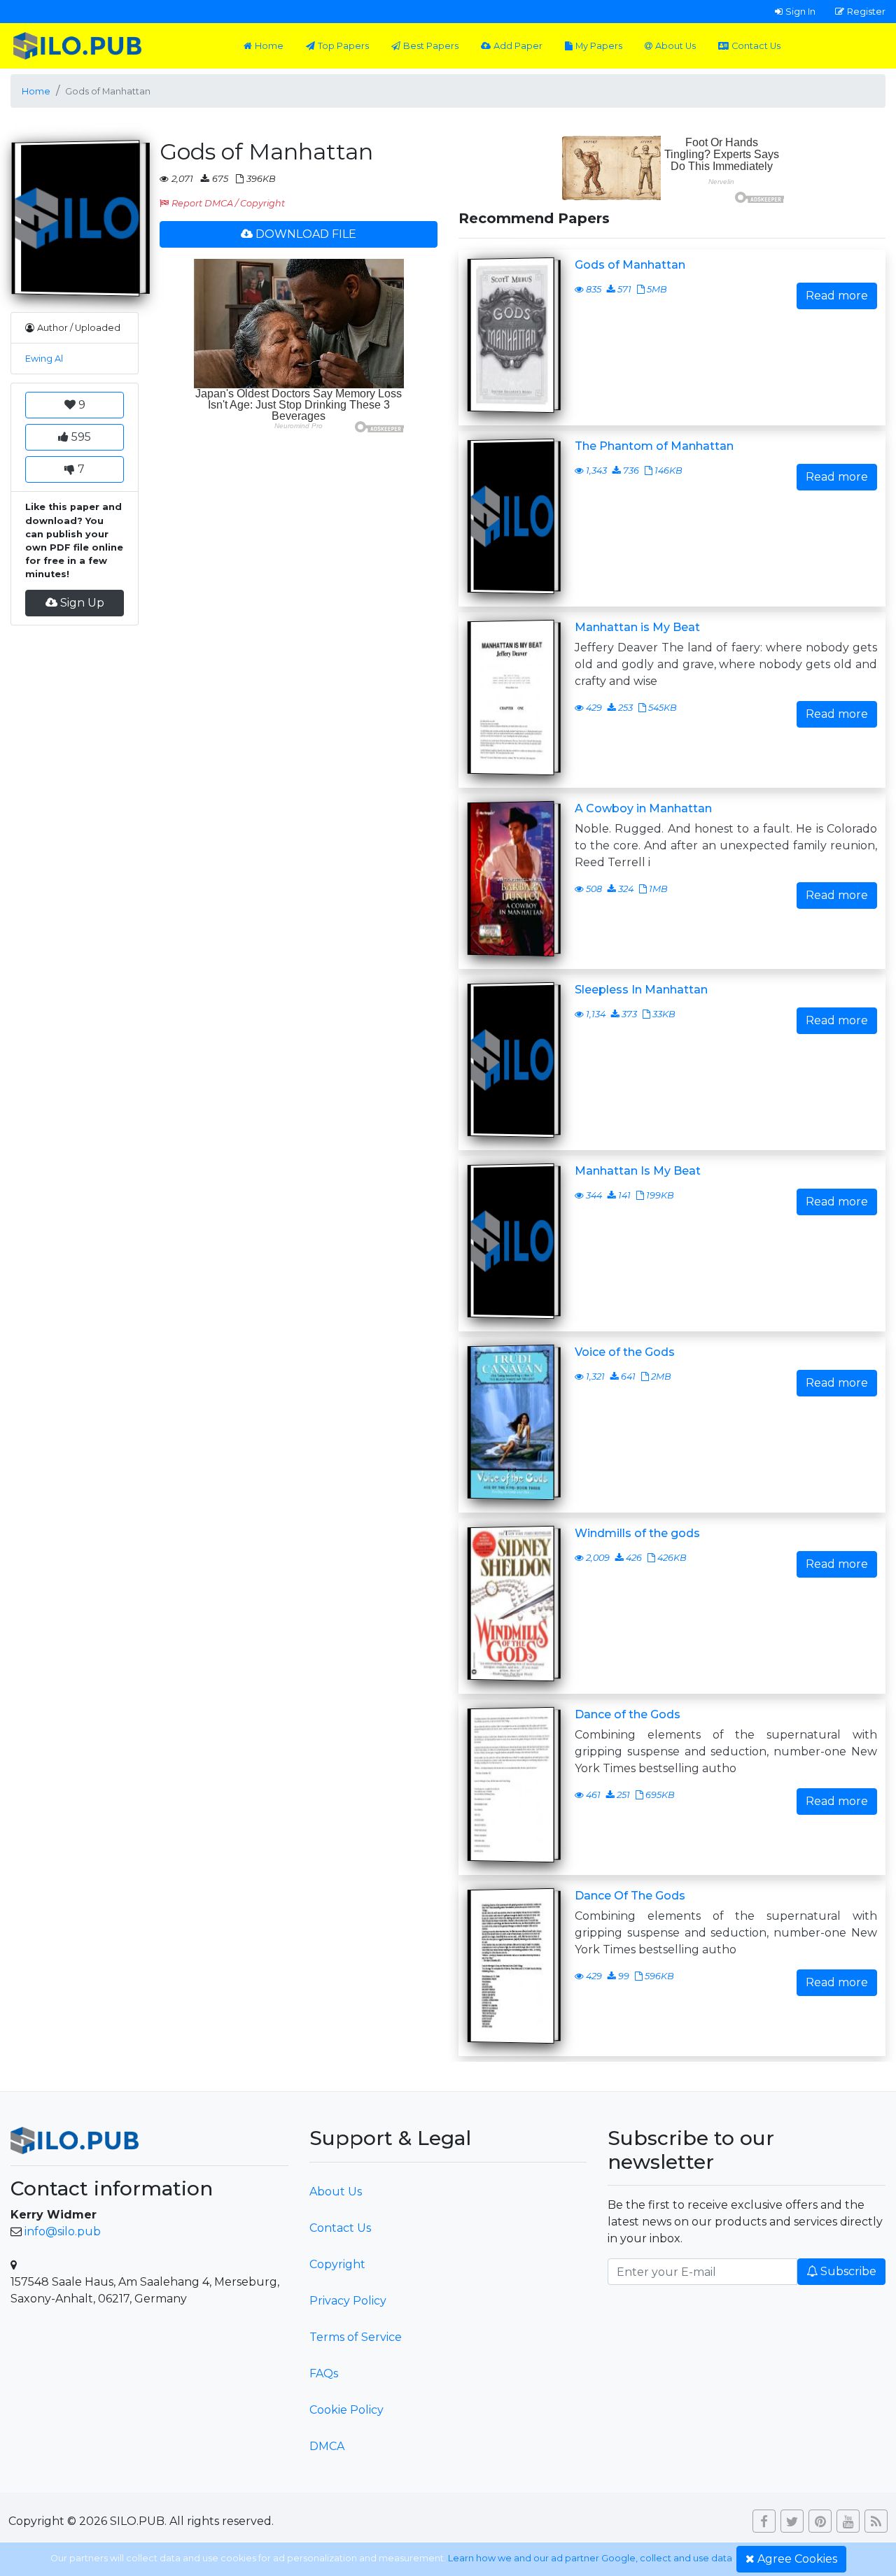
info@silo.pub (63, 2231)
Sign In (800, 11)
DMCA (327, 2446)
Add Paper (518, 46)
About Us (675, 46)
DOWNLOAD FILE (306, 234)
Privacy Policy (348, 2301)
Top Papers (343, 46)
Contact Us (756, 46)
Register (866, 11)
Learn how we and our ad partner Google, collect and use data (590, 2558)
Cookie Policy (346, 2410)
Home (269, 46)
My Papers (599, 46)
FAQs (324, 2373)
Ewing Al (44, 359)
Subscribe (848, 2271)
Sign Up (82, 603)
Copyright (337, 2264)
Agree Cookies (797, 2559)
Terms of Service (356, 2337)
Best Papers (431, 46)
